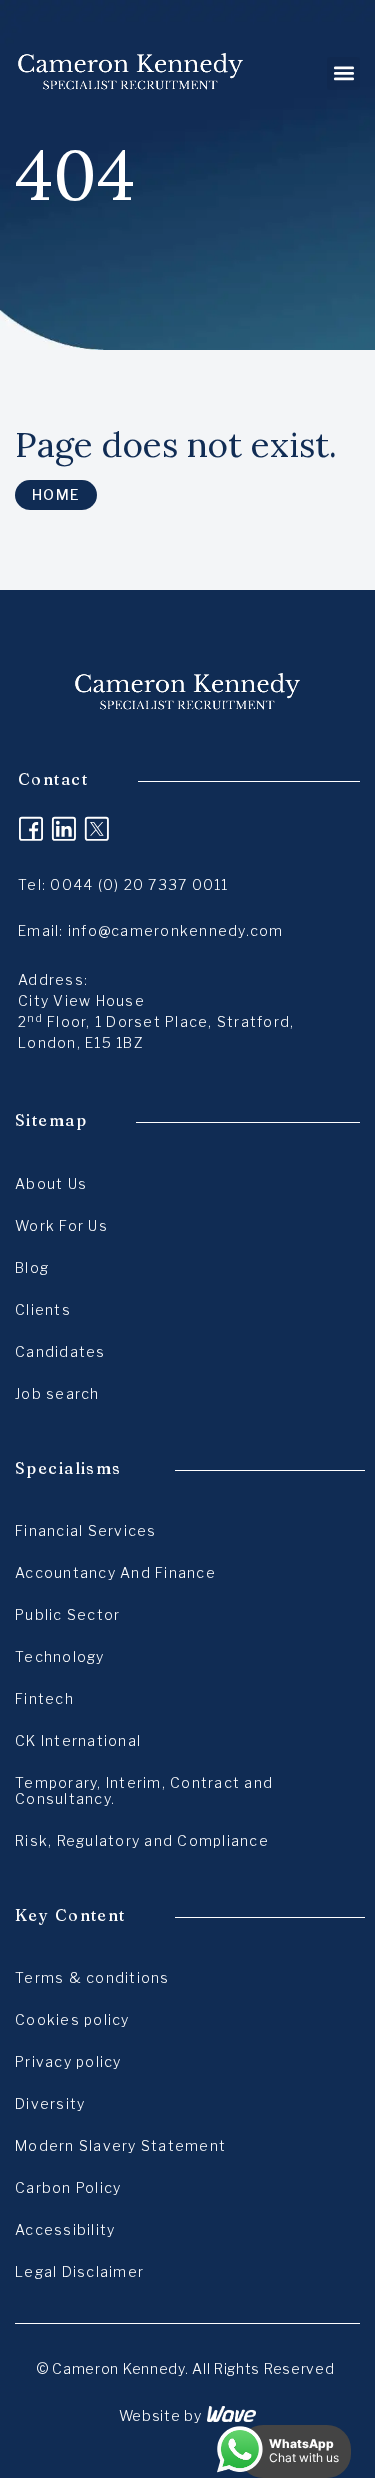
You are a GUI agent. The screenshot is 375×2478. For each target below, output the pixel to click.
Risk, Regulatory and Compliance (142, 1840)
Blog (32, 1267)
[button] (343, 73)
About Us (51, 1183)
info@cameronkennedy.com (176, 930)
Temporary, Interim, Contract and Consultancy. (144, 1790)
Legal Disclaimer (79, 2271)
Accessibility (65, 2229)
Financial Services (86, 1530)
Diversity (50, 2103)
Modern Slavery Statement (120, 2145)
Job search (57, 1393)
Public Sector (67, 1614)
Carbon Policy (68, 2187)
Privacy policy (68, 2061)
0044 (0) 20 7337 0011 (139, 884)
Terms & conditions (92, 1977)
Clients (43, 1309)
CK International (78, 1740)
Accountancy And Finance (115, 1572)
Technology (60, 1656)
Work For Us (61, 1225)
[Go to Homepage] (131, 73)
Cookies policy (72, 2019)
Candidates (60, 1351)
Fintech (44, 1698)
